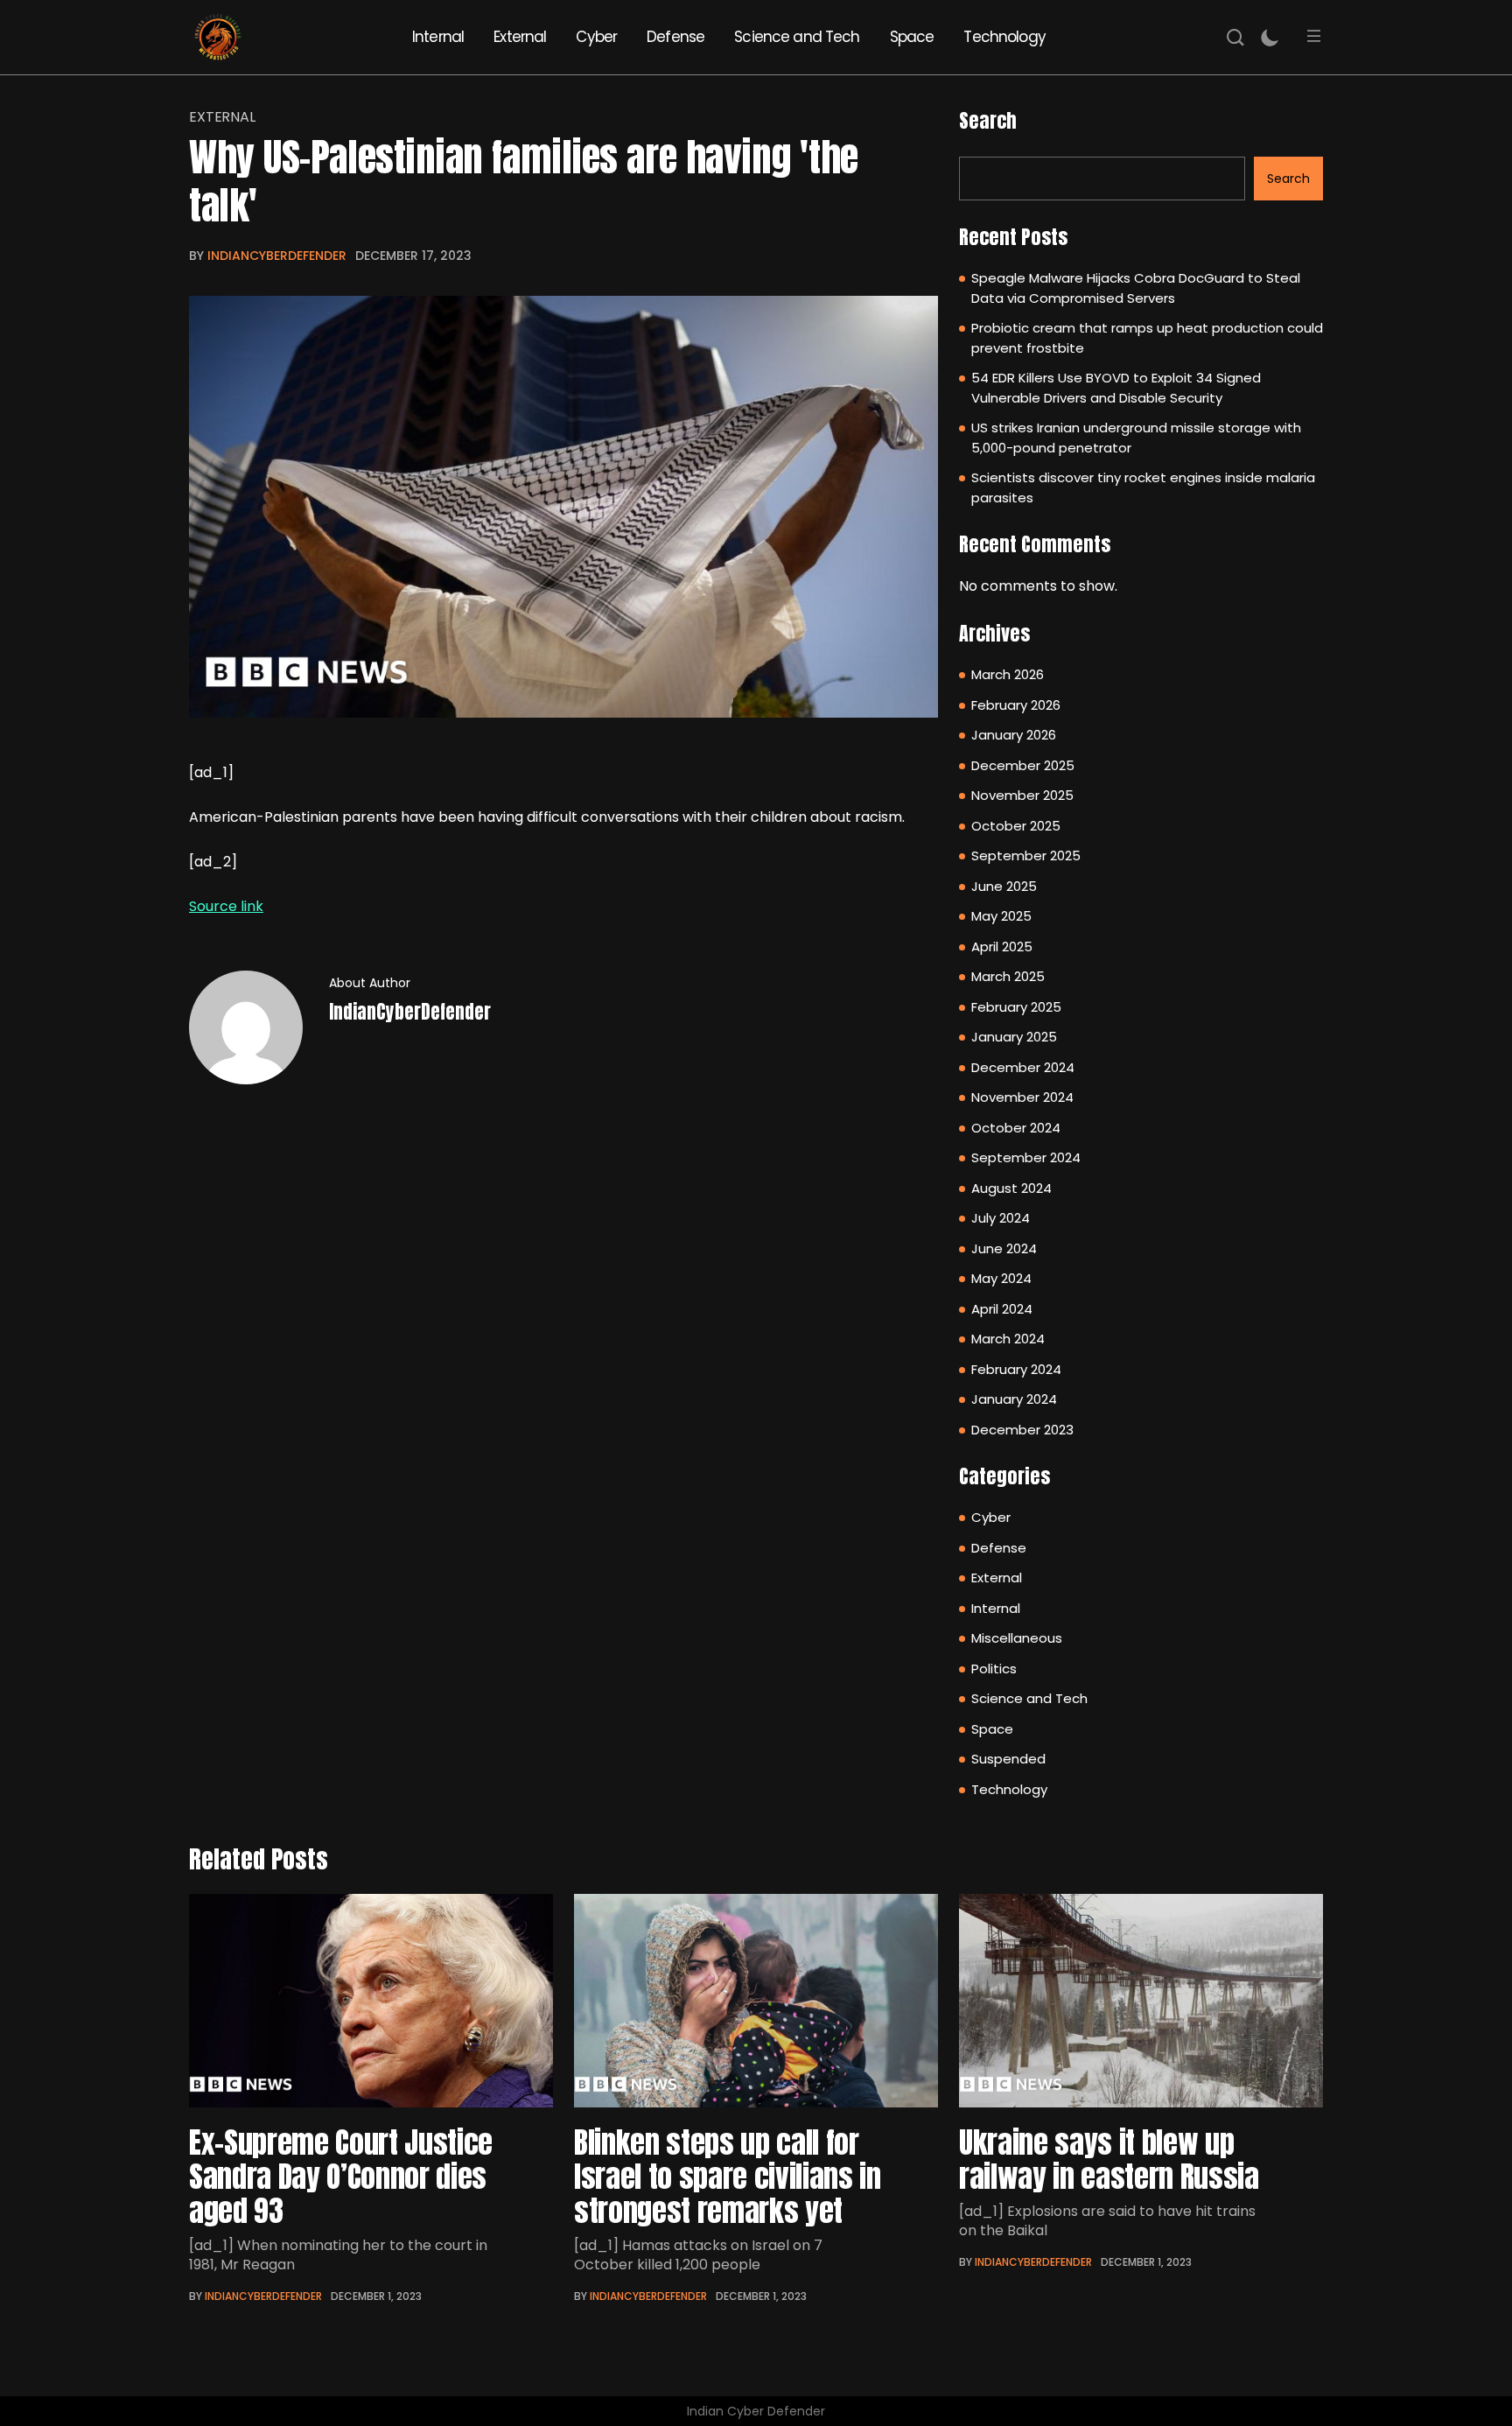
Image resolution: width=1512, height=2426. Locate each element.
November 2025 (1022, 795)
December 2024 (1023, 1067)
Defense (675, 37)
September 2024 (1026, 1157)
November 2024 (1022, 1097)
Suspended (1008, 1759)
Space (912, 37)
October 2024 (1016, 1128)
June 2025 (1004, 886)
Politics (994, 1669)
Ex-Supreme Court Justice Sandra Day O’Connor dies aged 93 (341, 2176)
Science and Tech (797, 37)
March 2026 (1008, 674)
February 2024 (1016, 1369)
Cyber (596, 37)
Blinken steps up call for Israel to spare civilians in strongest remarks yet (727, 2176)
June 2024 (1004, 1248)
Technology (1004, 37)
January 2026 (1014, 735)
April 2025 (1002, 947)
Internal (438, 37)
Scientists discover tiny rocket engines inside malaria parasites (1143, 487)
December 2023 (1022, 1430)
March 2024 (1008, 1339)
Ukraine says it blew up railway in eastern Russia (1109, 2159)
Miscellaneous (1017, 1638)
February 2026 (1016, 705)
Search (988, 120)
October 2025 (1016, 826)
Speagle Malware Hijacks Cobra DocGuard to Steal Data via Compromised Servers (1136, 288)
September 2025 (1026, 855)
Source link (226, 906)
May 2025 (1001, 916)
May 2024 (1001, 1278)
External (520, 37)
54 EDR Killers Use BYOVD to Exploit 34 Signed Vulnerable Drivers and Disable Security (1116, 388)
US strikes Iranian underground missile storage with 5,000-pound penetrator (1136, 438)
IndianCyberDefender (277, 256)
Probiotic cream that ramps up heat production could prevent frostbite (1147, 338)
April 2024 (1002, 1309)
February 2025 (1016, 1007)
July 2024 (1001, 1218)
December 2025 (1023, 765)
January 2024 (1014, 1399)
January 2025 (1014, 1037)
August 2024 (1011, 1188)
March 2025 (1008, 976)
